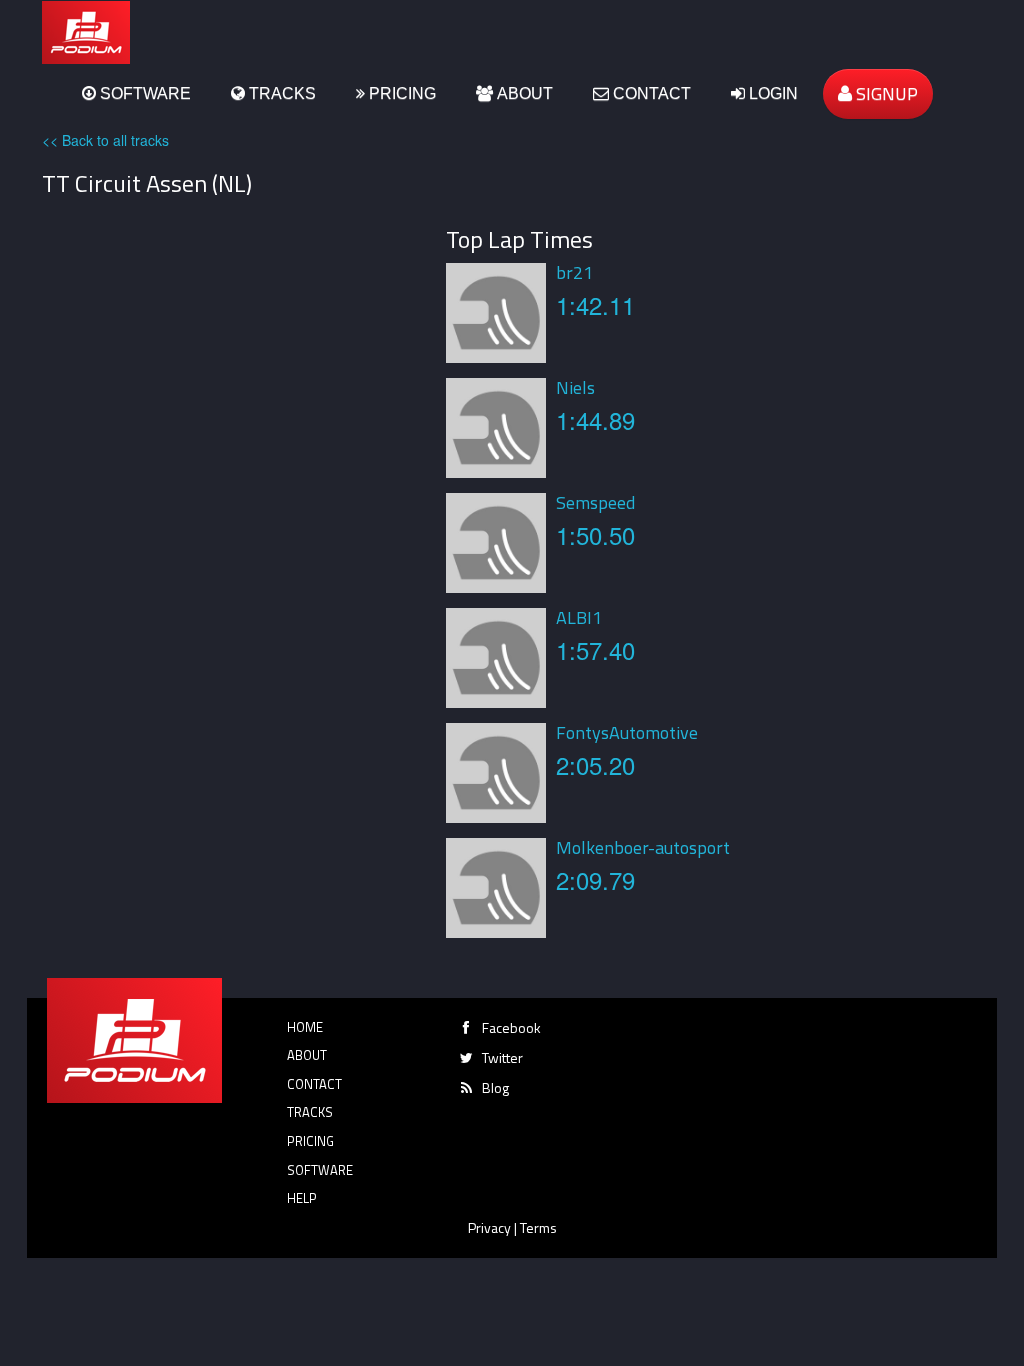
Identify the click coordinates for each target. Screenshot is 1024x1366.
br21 (574, 272)
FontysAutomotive (627, 732)
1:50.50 (595, 534)
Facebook (511, 1027)
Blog (495, 1087)
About (523, 93)
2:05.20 (595, 764)
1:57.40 (595, 649)
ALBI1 (579, 617)
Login (771, 93)
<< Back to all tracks (105, 140)
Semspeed (595, 502)
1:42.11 (595, 304)
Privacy (489, 1227)
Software (143, 93)
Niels (575, 387)
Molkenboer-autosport (643, 847)
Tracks (280, 93)
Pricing (400, 93)
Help (302, 1198)
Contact (650, 93)
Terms (538, 1227)
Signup (885, 93)
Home (305, 1027)
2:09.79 (595, 879)
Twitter (502, 1057)
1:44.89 (595, 419)
